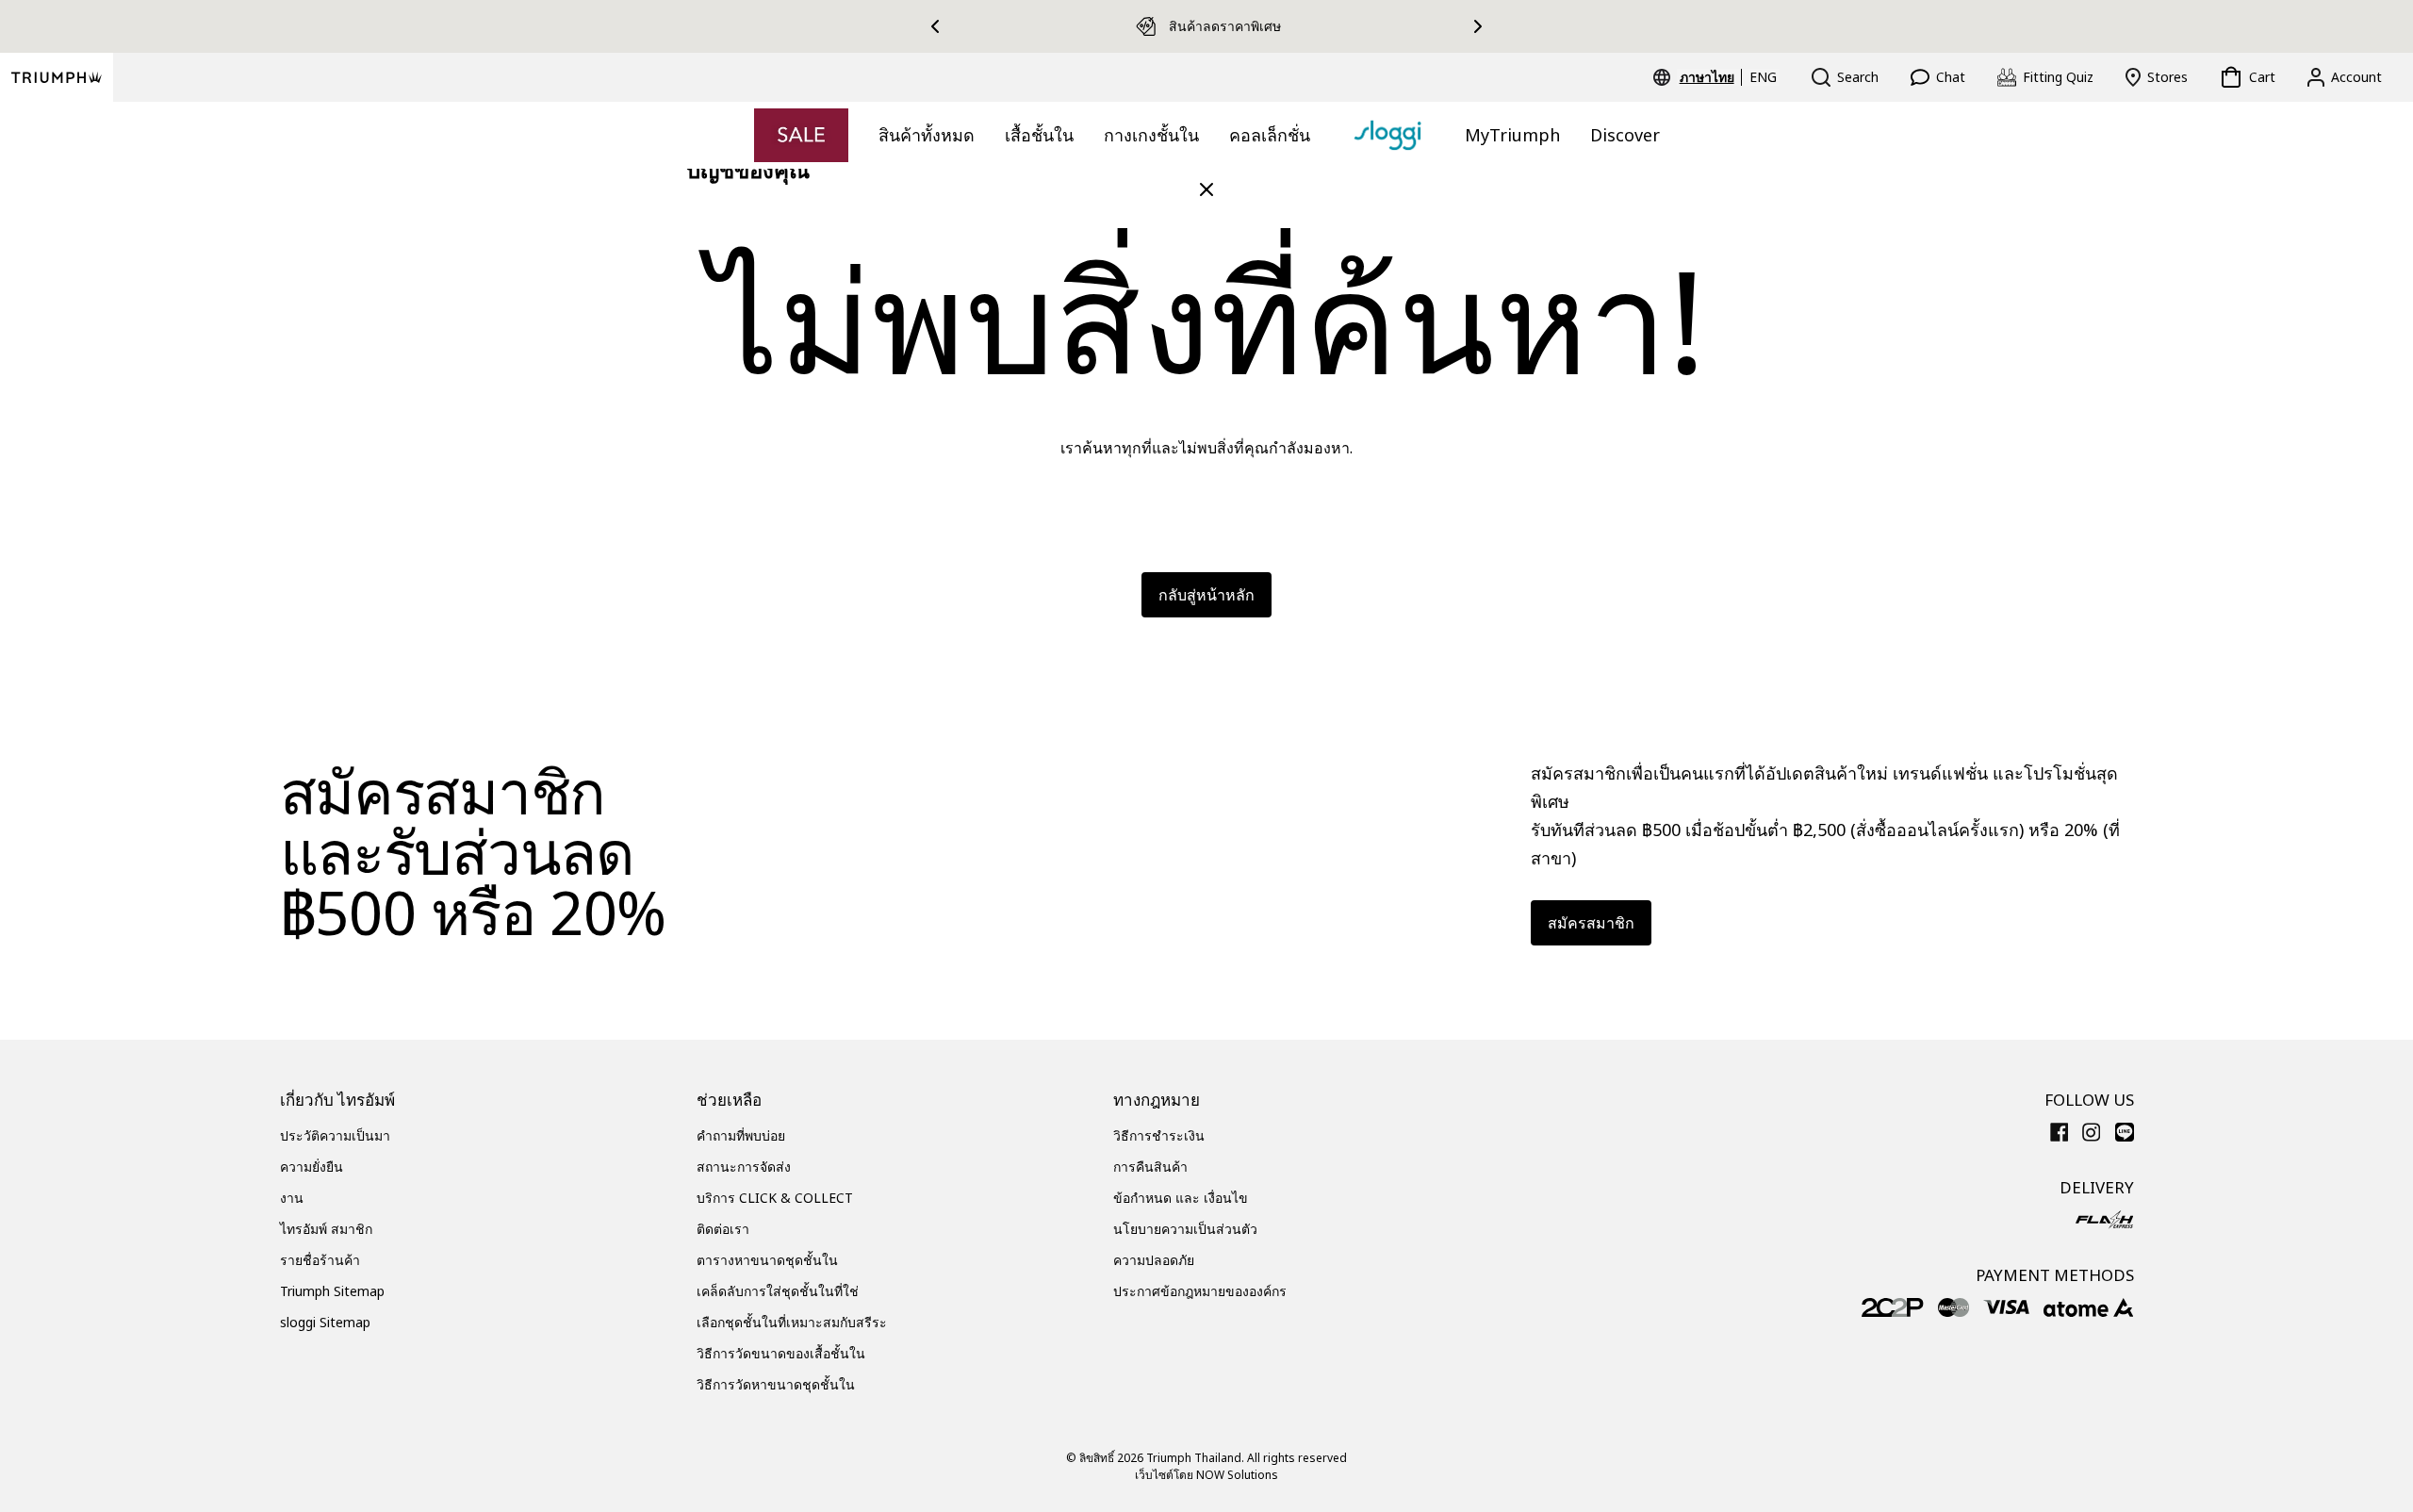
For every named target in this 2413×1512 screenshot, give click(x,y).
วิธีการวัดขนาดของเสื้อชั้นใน (781, 1353)
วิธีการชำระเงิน (1159, 1135)
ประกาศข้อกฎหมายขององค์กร (1200, 1291)
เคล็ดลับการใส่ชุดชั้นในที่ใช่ (778, 1291)
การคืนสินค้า (1150, 1167)
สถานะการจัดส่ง (744, 1167)
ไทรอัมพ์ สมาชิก (326, 1229)
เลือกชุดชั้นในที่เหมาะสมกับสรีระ (792, 1322)
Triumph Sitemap (332, 1291)
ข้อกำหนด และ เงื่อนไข (1181, 1198)
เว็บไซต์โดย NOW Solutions (1206, 1475)
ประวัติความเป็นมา (335, 1135)
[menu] (1728, 77)
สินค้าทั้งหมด (927, 135)
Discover (1625, 135)
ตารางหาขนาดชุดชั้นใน (767, 1260)
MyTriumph (1512, 135)
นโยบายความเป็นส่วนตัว (1185, 1229)
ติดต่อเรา (723, 1229)
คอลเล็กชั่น (1270, 135)
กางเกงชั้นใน (1151, 135)
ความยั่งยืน (312, 1167)
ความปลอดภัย (1154, 1260)
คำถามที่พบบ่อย (741, 1135)
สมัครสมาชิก (1591, 923)
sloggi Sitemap (325, 1322)
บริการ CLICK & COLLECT (775, 1198)
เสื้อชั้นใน (1039, 135)
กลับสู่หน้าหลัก (1206, 595)
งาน (292, 1198)
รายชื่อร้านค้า (320, 1260)
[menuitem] (1710, 77)
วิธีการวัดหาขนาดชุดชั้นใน (776, 1384)
